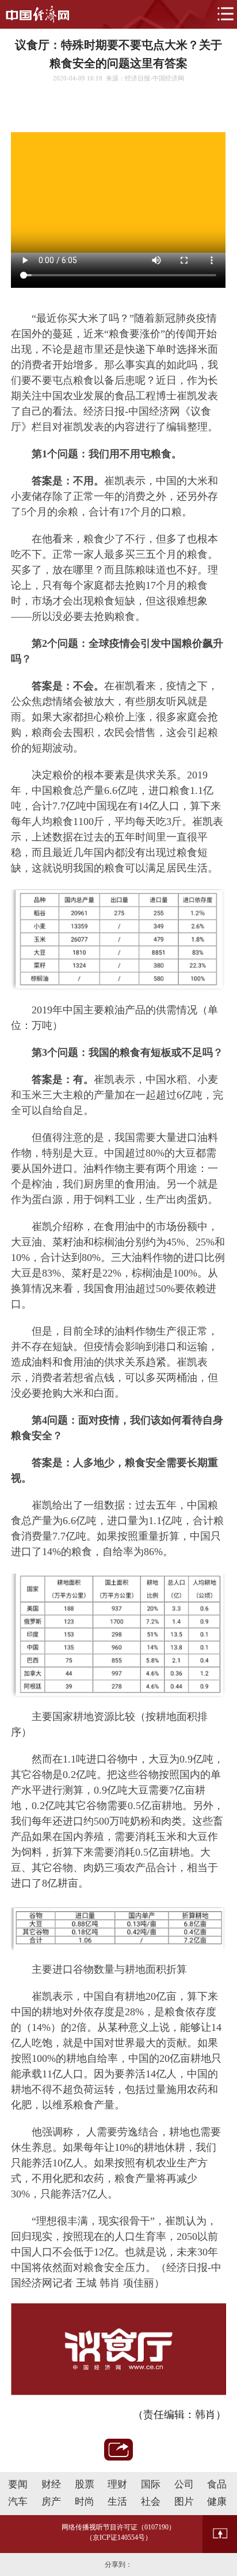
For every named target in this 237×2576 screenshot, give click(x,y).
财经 (51, 2484)
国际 (151, 2484)
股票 (85, 2484)
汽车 (18, 2502)
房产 (51, 2502)
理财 (117, 2484)
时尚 (85, 2502)
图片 (184, 2502)
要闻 (18, 2484)
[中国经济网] (37, 14)
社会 (151, 2502)
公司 (184, 2484)
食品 (217, 2484)
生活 (117, 2502)
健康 (217, 2502)
